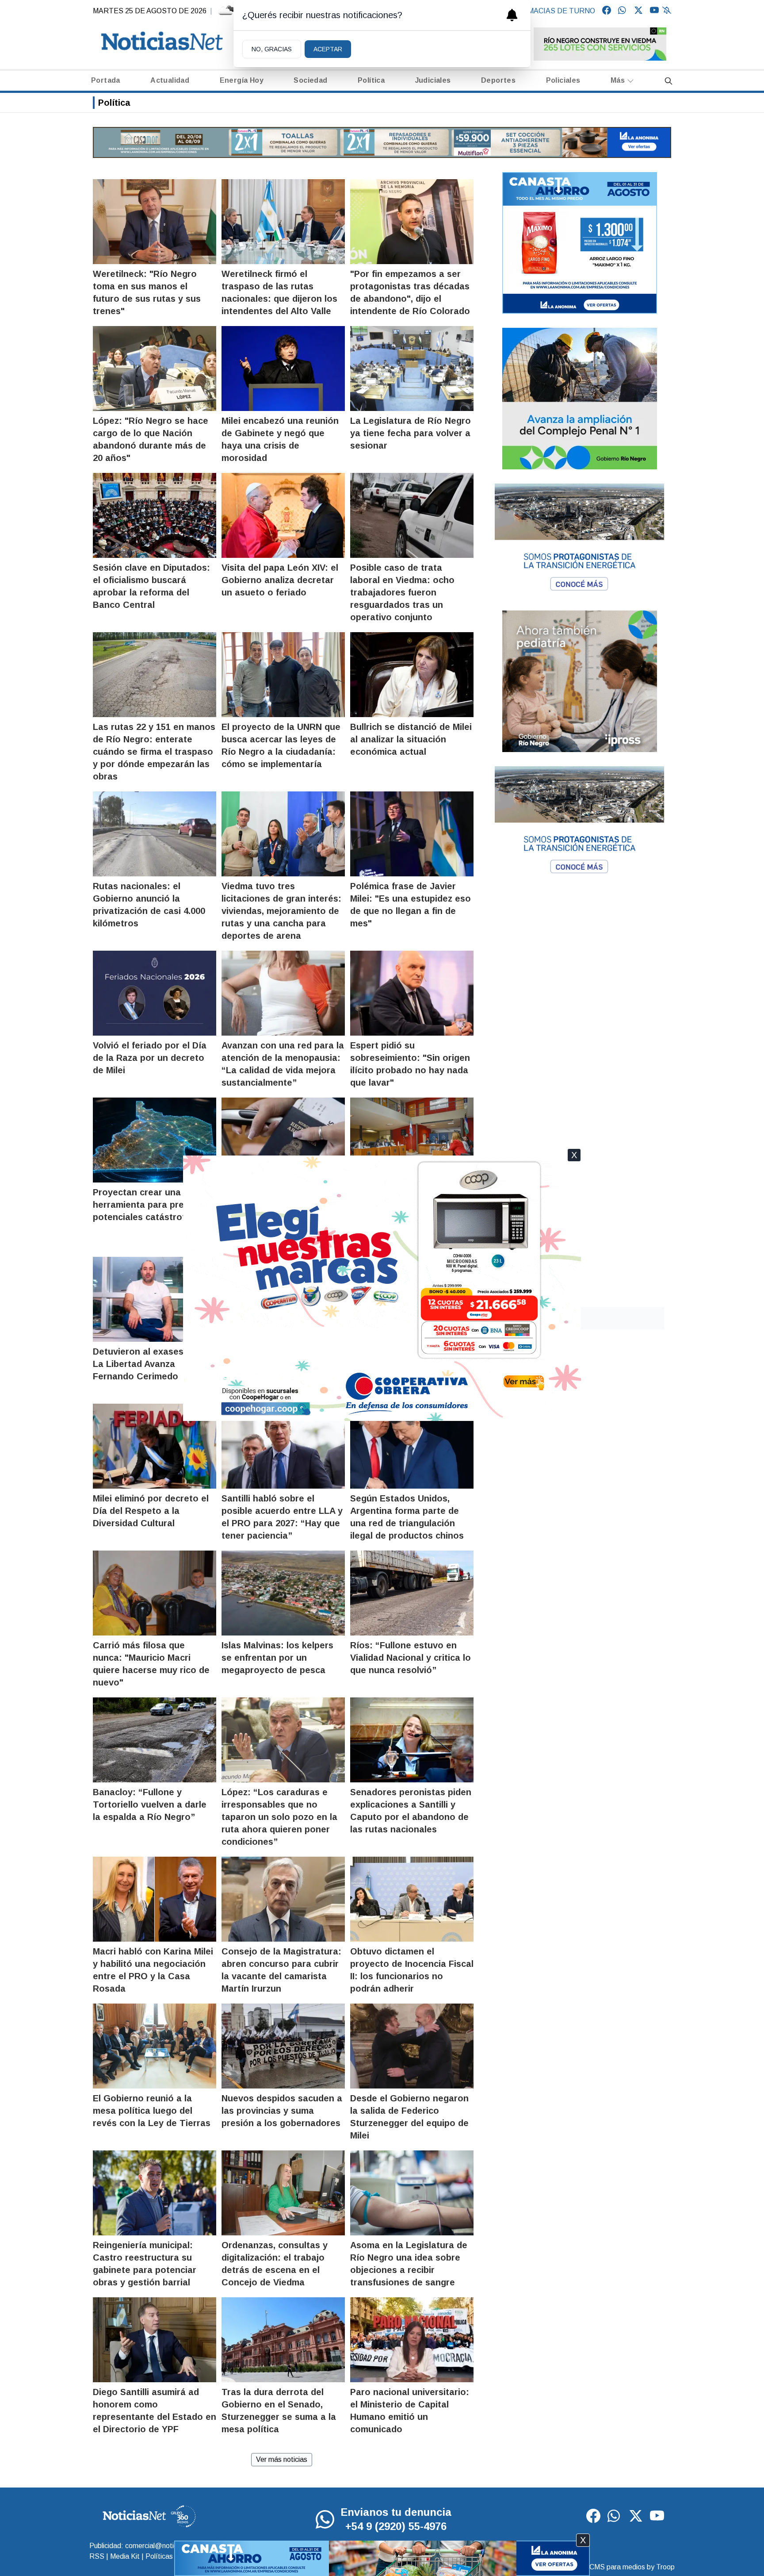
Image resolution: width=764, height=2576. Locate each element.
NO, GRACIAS (272, 49)
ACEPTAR (328, 49)
